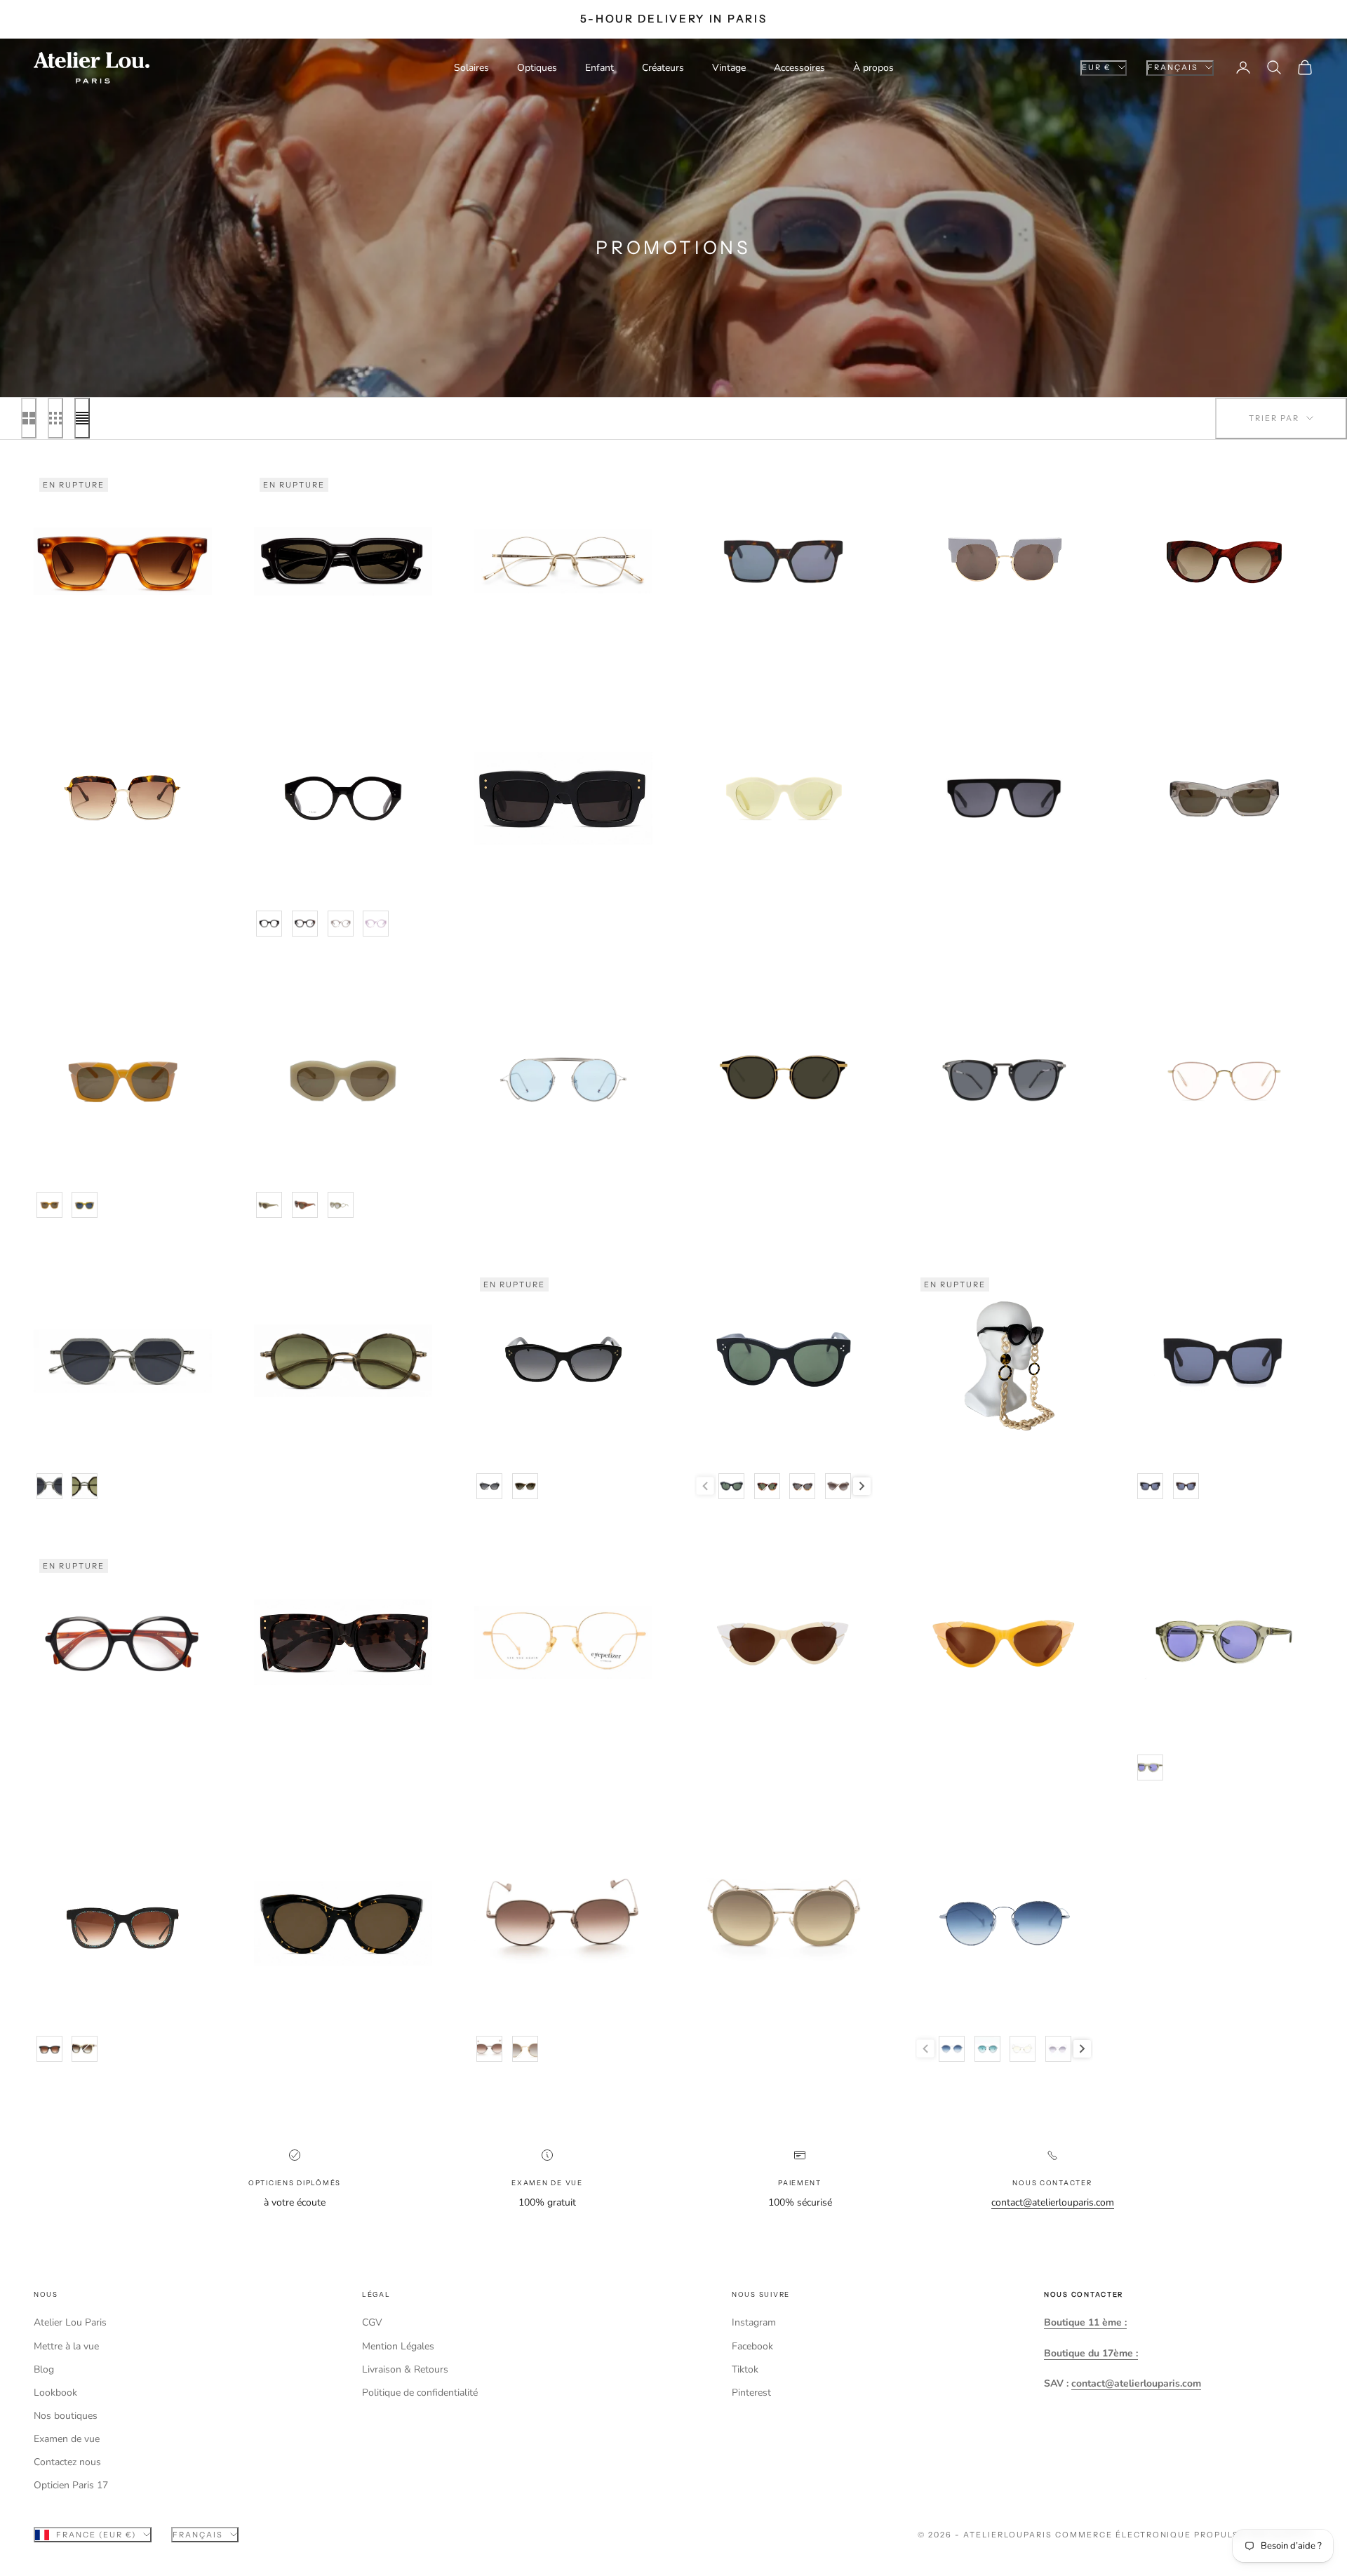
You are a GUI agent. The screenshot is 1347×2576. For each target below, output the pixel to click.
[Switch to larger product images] (29, 418)
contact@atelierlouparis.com (1053, 2202)
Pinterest (751, 2393)
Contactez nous (67, 2462)
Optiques (537, 68)
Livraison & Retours (405, 2369)
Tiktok (745, 2369)
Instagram (754, 2322)
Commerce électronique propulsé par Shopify (1184, 2535)
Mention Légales (398, 2346)
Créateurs (663, 68)
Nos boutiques (66, 2416)
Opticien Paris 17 (71, 2485)
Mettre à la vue (66, 2346)
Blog (44, 2369)
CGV (372, 2322)
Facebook (752, 2346)
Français (1173, 67)
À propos (873, 68)
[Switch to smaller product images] (55, 418)
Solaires (471, 68)
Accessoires (799, 68)
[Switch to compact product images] (82, 418)
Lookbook (55, 2393)
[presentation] (862, 1486)
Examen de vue (67, 2439)
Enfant (599, 68)
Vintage (729, 68)
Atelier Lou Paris (70, 2322)
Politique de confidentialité (420, 2393)
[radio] (268, 924)
